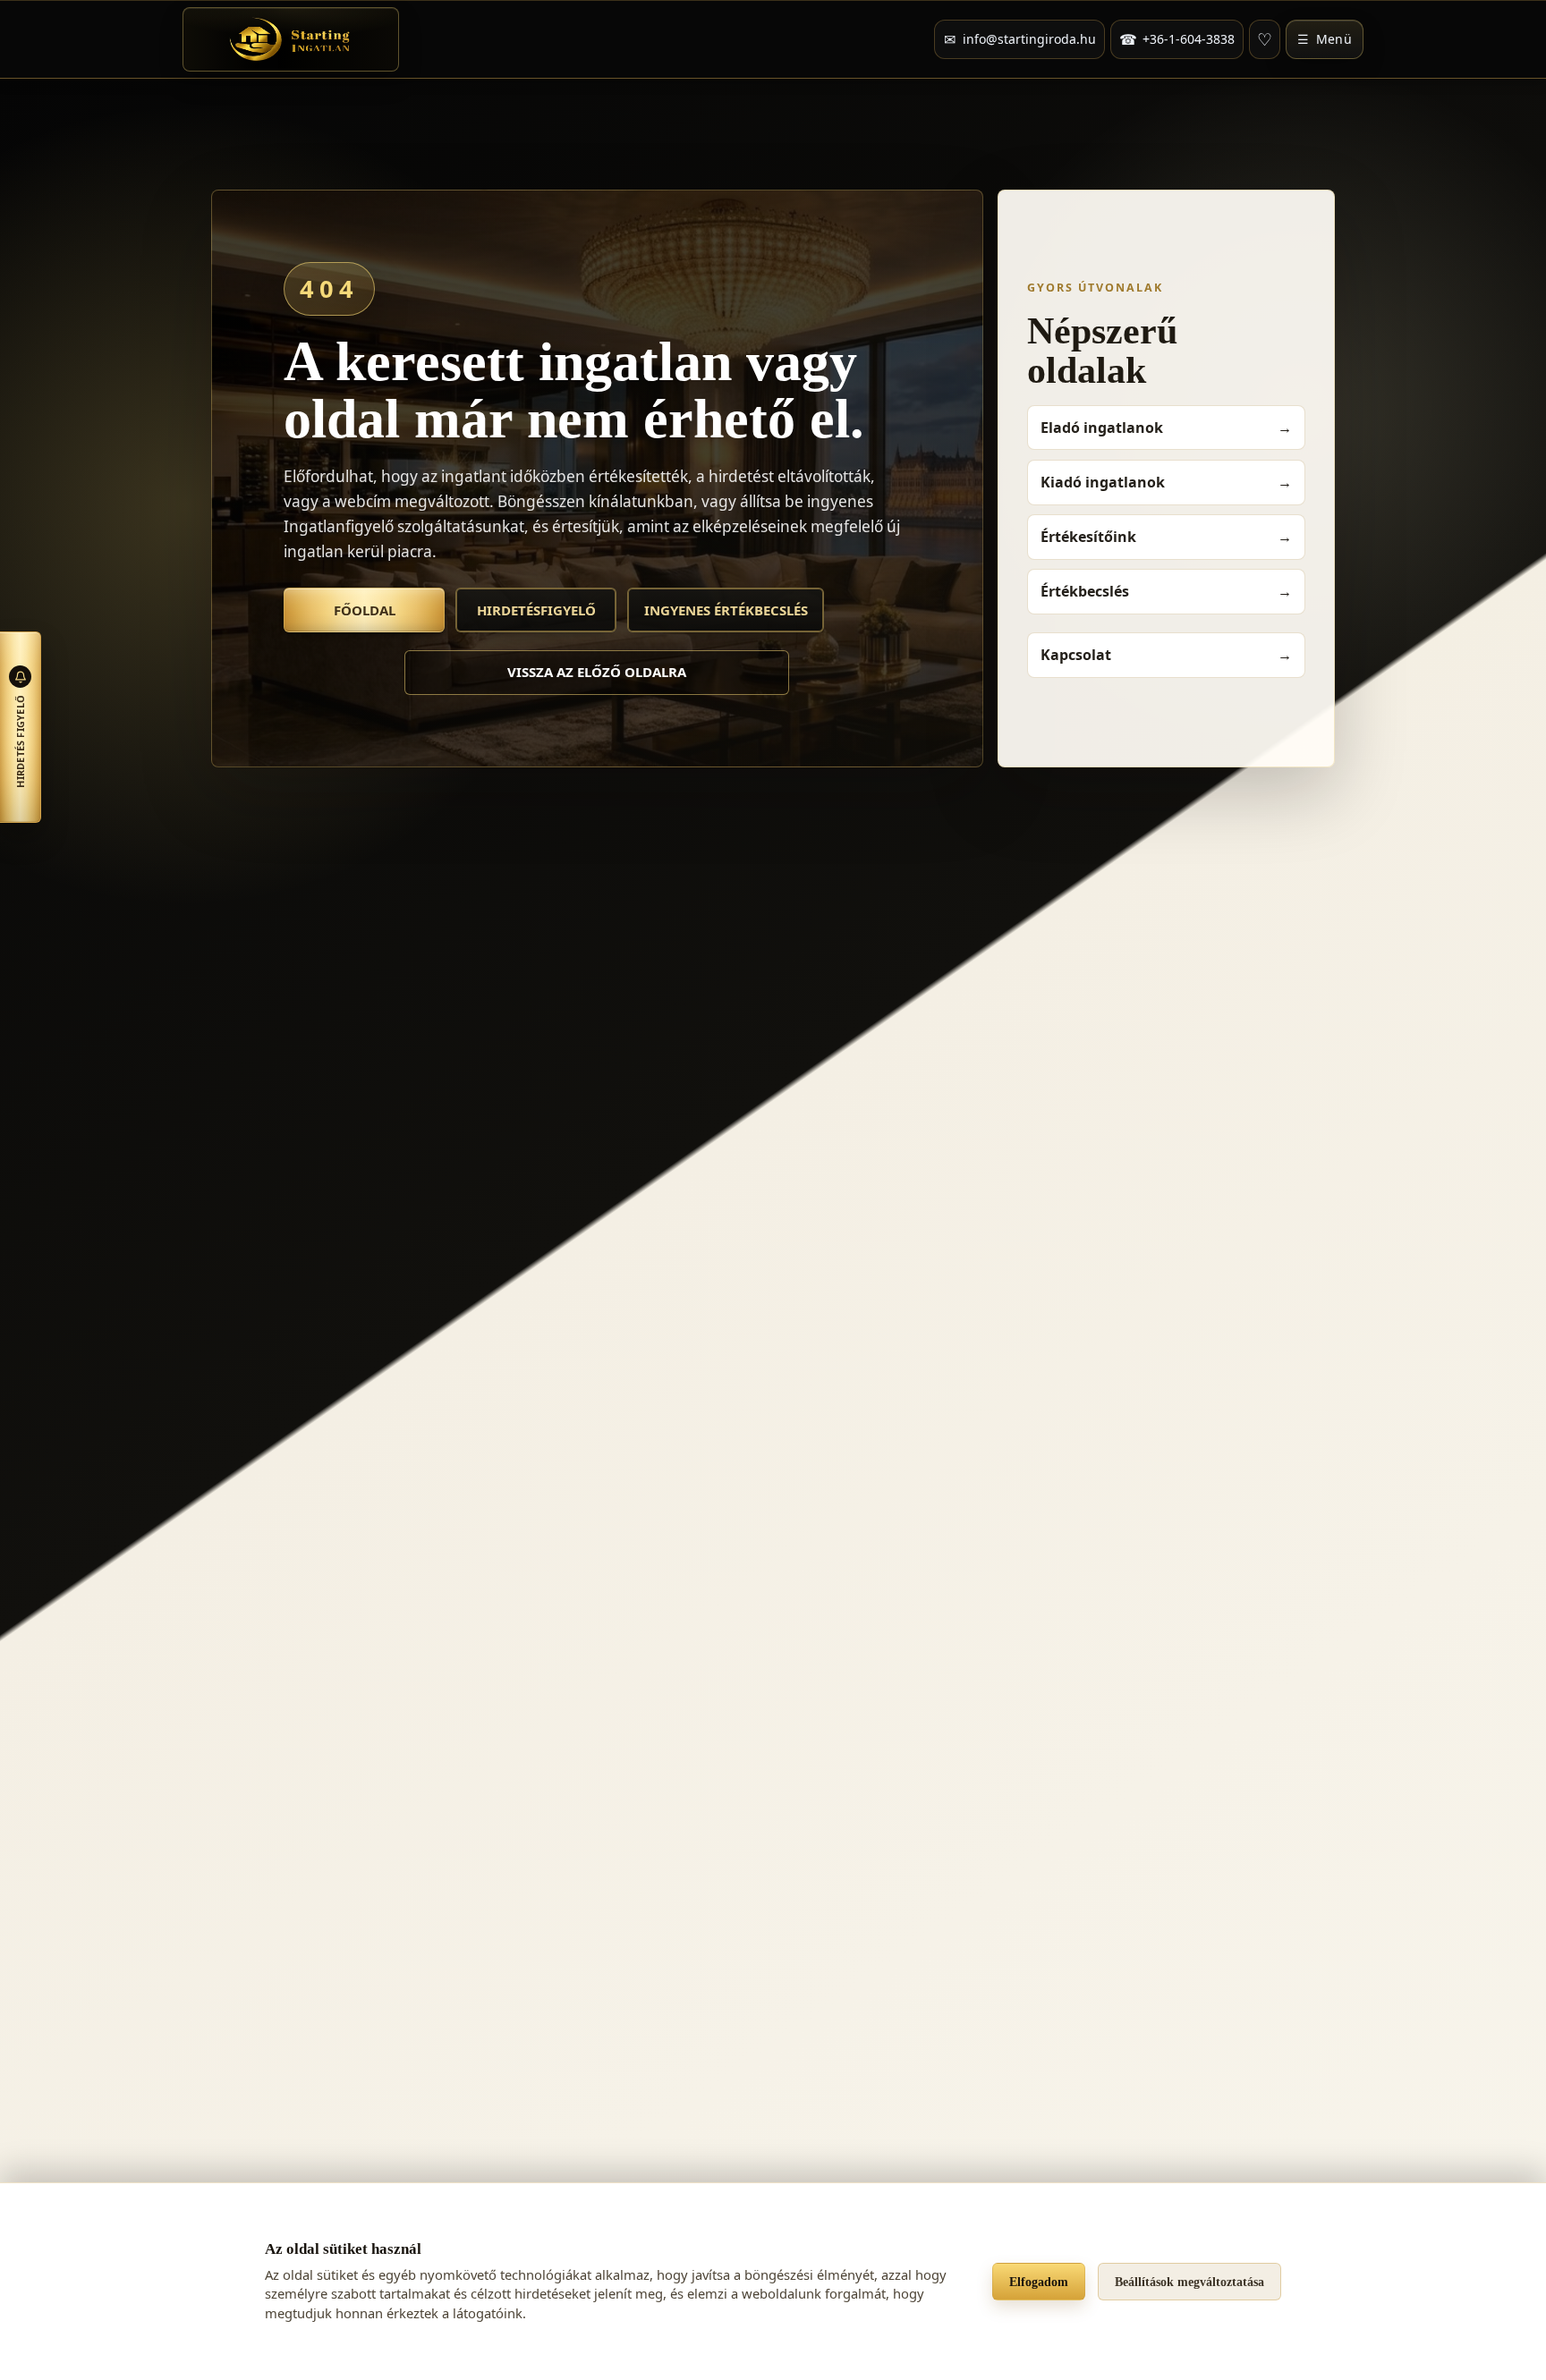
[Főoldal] (291, 39)
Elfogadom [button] (1039, 2282)
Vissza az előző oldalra (597, 672)
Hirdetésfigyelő (536, 610)
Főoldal (365, 610)
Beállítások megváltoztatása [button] (1189, 2282)
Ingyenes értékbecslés (726, 610)
